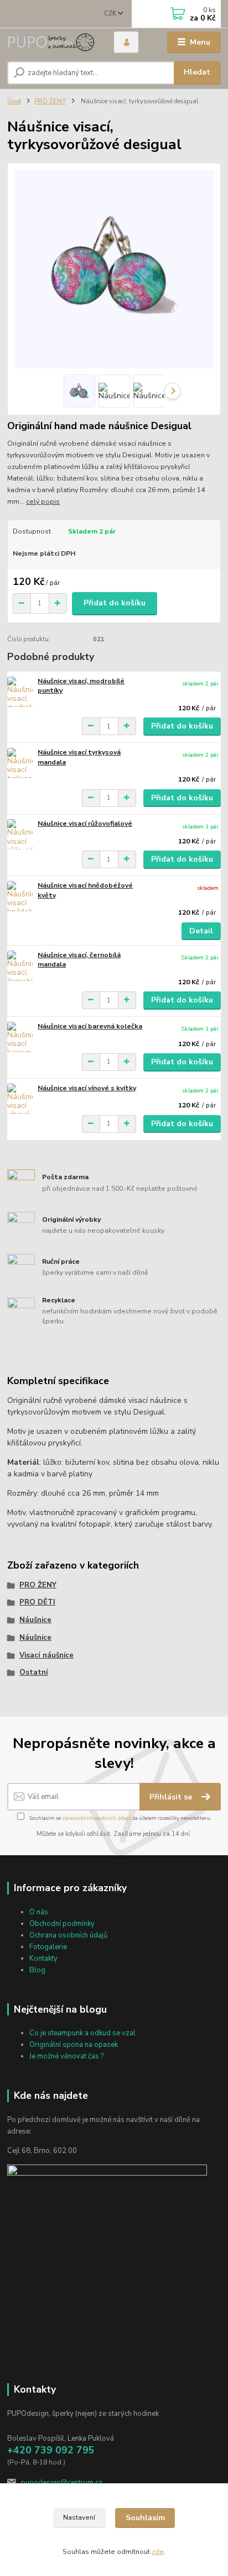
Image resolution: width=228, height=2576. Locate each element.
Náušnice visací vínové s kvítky (87, 1088)
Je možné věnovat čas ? (66, 2056)
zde (158, 2552)
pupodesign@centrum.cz (62, 2483)
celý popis (43, 502)
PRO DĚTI (37, 1602)
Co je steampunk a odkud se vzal (82, 2033)
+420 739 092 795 (51, 2450)
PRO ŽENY (50, 101)
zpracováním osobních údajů (97, 1818)
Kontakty (43, 1959)
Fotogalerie (48, 1947)
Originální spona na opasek (74, 2045)
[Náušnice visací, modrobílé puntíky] (20, 692)
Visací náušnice (46, 1655)
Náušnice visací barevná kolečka (90, 1026)
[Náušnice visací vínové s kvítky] (20, 1099)
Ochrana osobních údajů (68, 1935)
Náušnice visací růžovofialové (85, 824)
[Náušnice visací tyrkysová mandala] (20, 763)
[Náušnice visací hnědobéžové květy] (20, 896)
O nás (39, 1912)
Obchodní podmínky (62, 1924)
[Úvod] (52, 42)
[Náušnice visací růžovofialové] (20, 834)
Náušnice (35, 1620)
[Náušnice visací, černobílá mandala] (20, 966)
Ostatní (34, 1672)
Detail (201, 931)
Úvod (14, 101)
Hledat (197, 72)
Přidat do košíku (115, 603)
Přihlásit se (172, 1797)
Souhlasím (145, 2518)
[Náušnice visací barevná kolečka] (20, 1037)
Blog (37, 1970)
